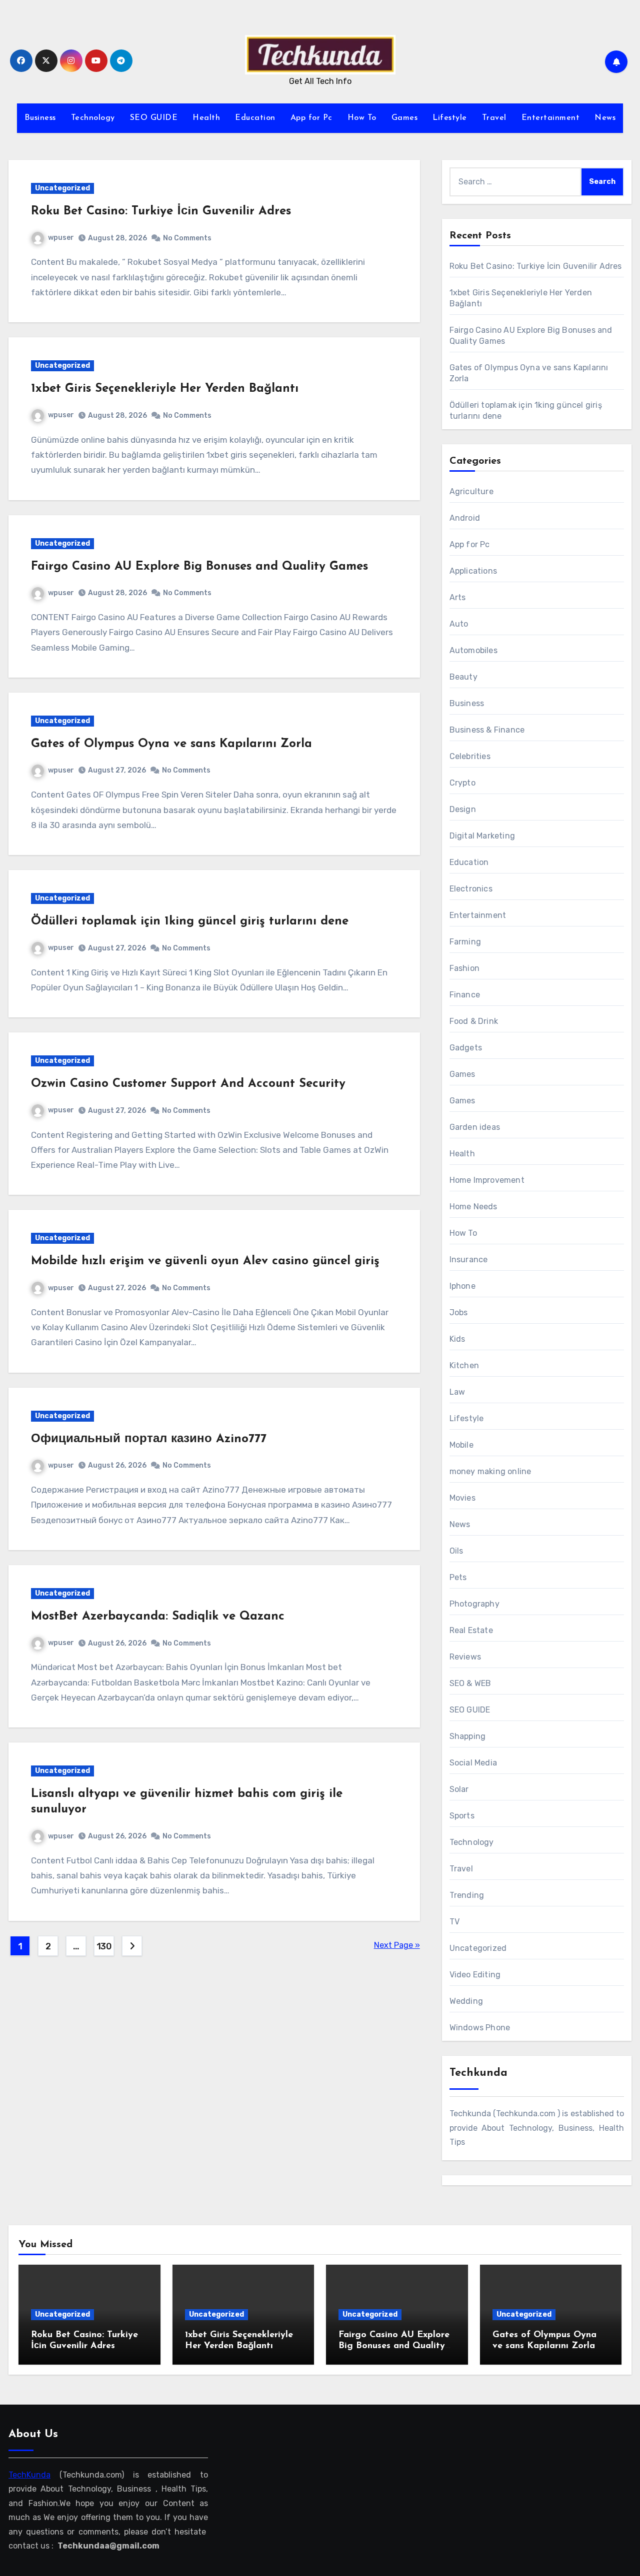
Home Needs (473, 1207)
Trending (467, 1895)
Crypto (462, 783)
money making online (490, 1471)
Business (40, 118)
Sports (462, 1816)
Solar (459, 1789)
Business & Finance (487, 730)
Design (463, 809)
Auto (459, 624)
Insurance (469, 1260)
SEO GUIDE (154, 118)
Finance (465, 995)
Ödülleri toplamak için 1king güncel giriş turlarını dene (190, 921)
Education (255, 118)
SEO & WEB (470, 1683)
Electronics (471, 889)
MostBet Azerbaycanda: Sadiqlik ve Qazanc (158, 1617)
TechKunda (29, 2474)
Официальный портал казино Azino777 (149, 1439)
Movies (462, 1498)
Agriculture (471, 491)
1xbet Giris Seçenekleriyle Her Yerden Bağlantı (165, 389)
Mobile (461, 1445)
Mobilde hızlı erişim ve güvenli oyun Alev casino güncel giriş (205, 1261)
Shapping (468, 1736)
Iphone (462, 1286)
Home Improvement (487, 1180)
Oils (456, 1551)
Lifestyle (450, 118)
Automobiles (473, 650)
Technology (93, 118)
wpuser (61, 238)
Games (405, 118)
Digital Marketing (482, 836)
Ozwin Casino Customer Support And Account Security (188, 1084)
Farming (465, 942)
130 (104, 1946)
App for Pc (311, 118)
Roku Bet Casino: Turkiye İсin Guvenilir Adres (161, 211)
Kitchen (464, 1365)
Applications (473, 571)
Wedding (466, 2001)
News (605, 118)
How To (362, 118)
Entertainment (551, 118)
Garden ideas (475, 1127)
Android (465, 518)
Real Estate (471, 1630)
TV (454, 1922)
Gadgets (466, 1048)
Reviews (465, 1657)
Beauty (463, 677)
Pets (458, 1577)
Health (206, 118)
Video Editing (475, 1975)
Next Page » (397, 1945)
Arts (458, 597)
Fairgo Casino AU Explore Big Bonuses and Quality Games (199, 567)
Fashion (464, 968)
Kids (457, 1339)
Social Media (473, 1763)
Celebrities (470, 756)
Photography (474, 1604)
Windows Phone (480, 2028)
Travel (494, 118)
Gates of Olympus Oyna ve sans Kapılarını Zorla (171, 744)
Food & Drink (474, 1021)
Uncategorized (62, 188)
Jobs (459, 1312)
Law (457, 1392)
